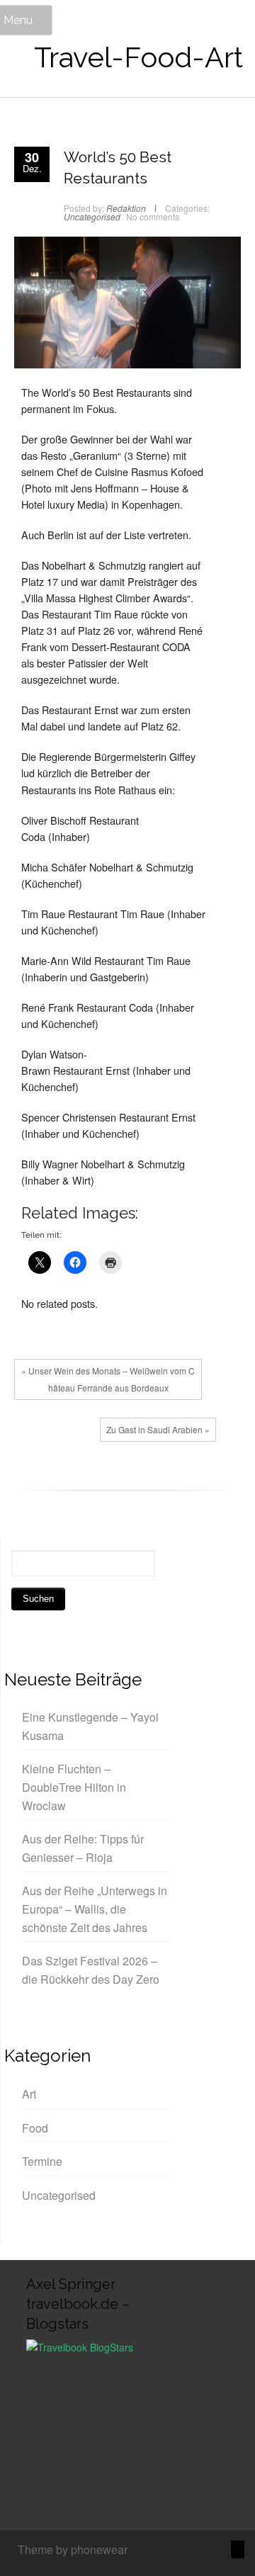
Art (29, 2094)
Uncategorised (92, 216)
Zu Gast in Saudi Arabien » (158, 1429)
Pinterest (96, 1479)
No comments (153, 216)
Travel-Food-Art (138, 57)
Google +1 (74, 1479)
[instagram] (192, 2551)
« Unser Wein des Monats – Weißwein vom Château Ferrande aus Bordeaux (108, 1379)
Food (35, 2128)
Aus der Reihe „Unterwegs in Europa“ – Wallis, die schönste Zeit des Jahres (95, 1909)
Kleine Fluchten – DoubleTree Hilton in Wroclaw (74, 1787)
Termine (42, 2161)
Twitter (53, 1479)
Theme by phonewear (73, 2549)
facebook (32, 1479)
